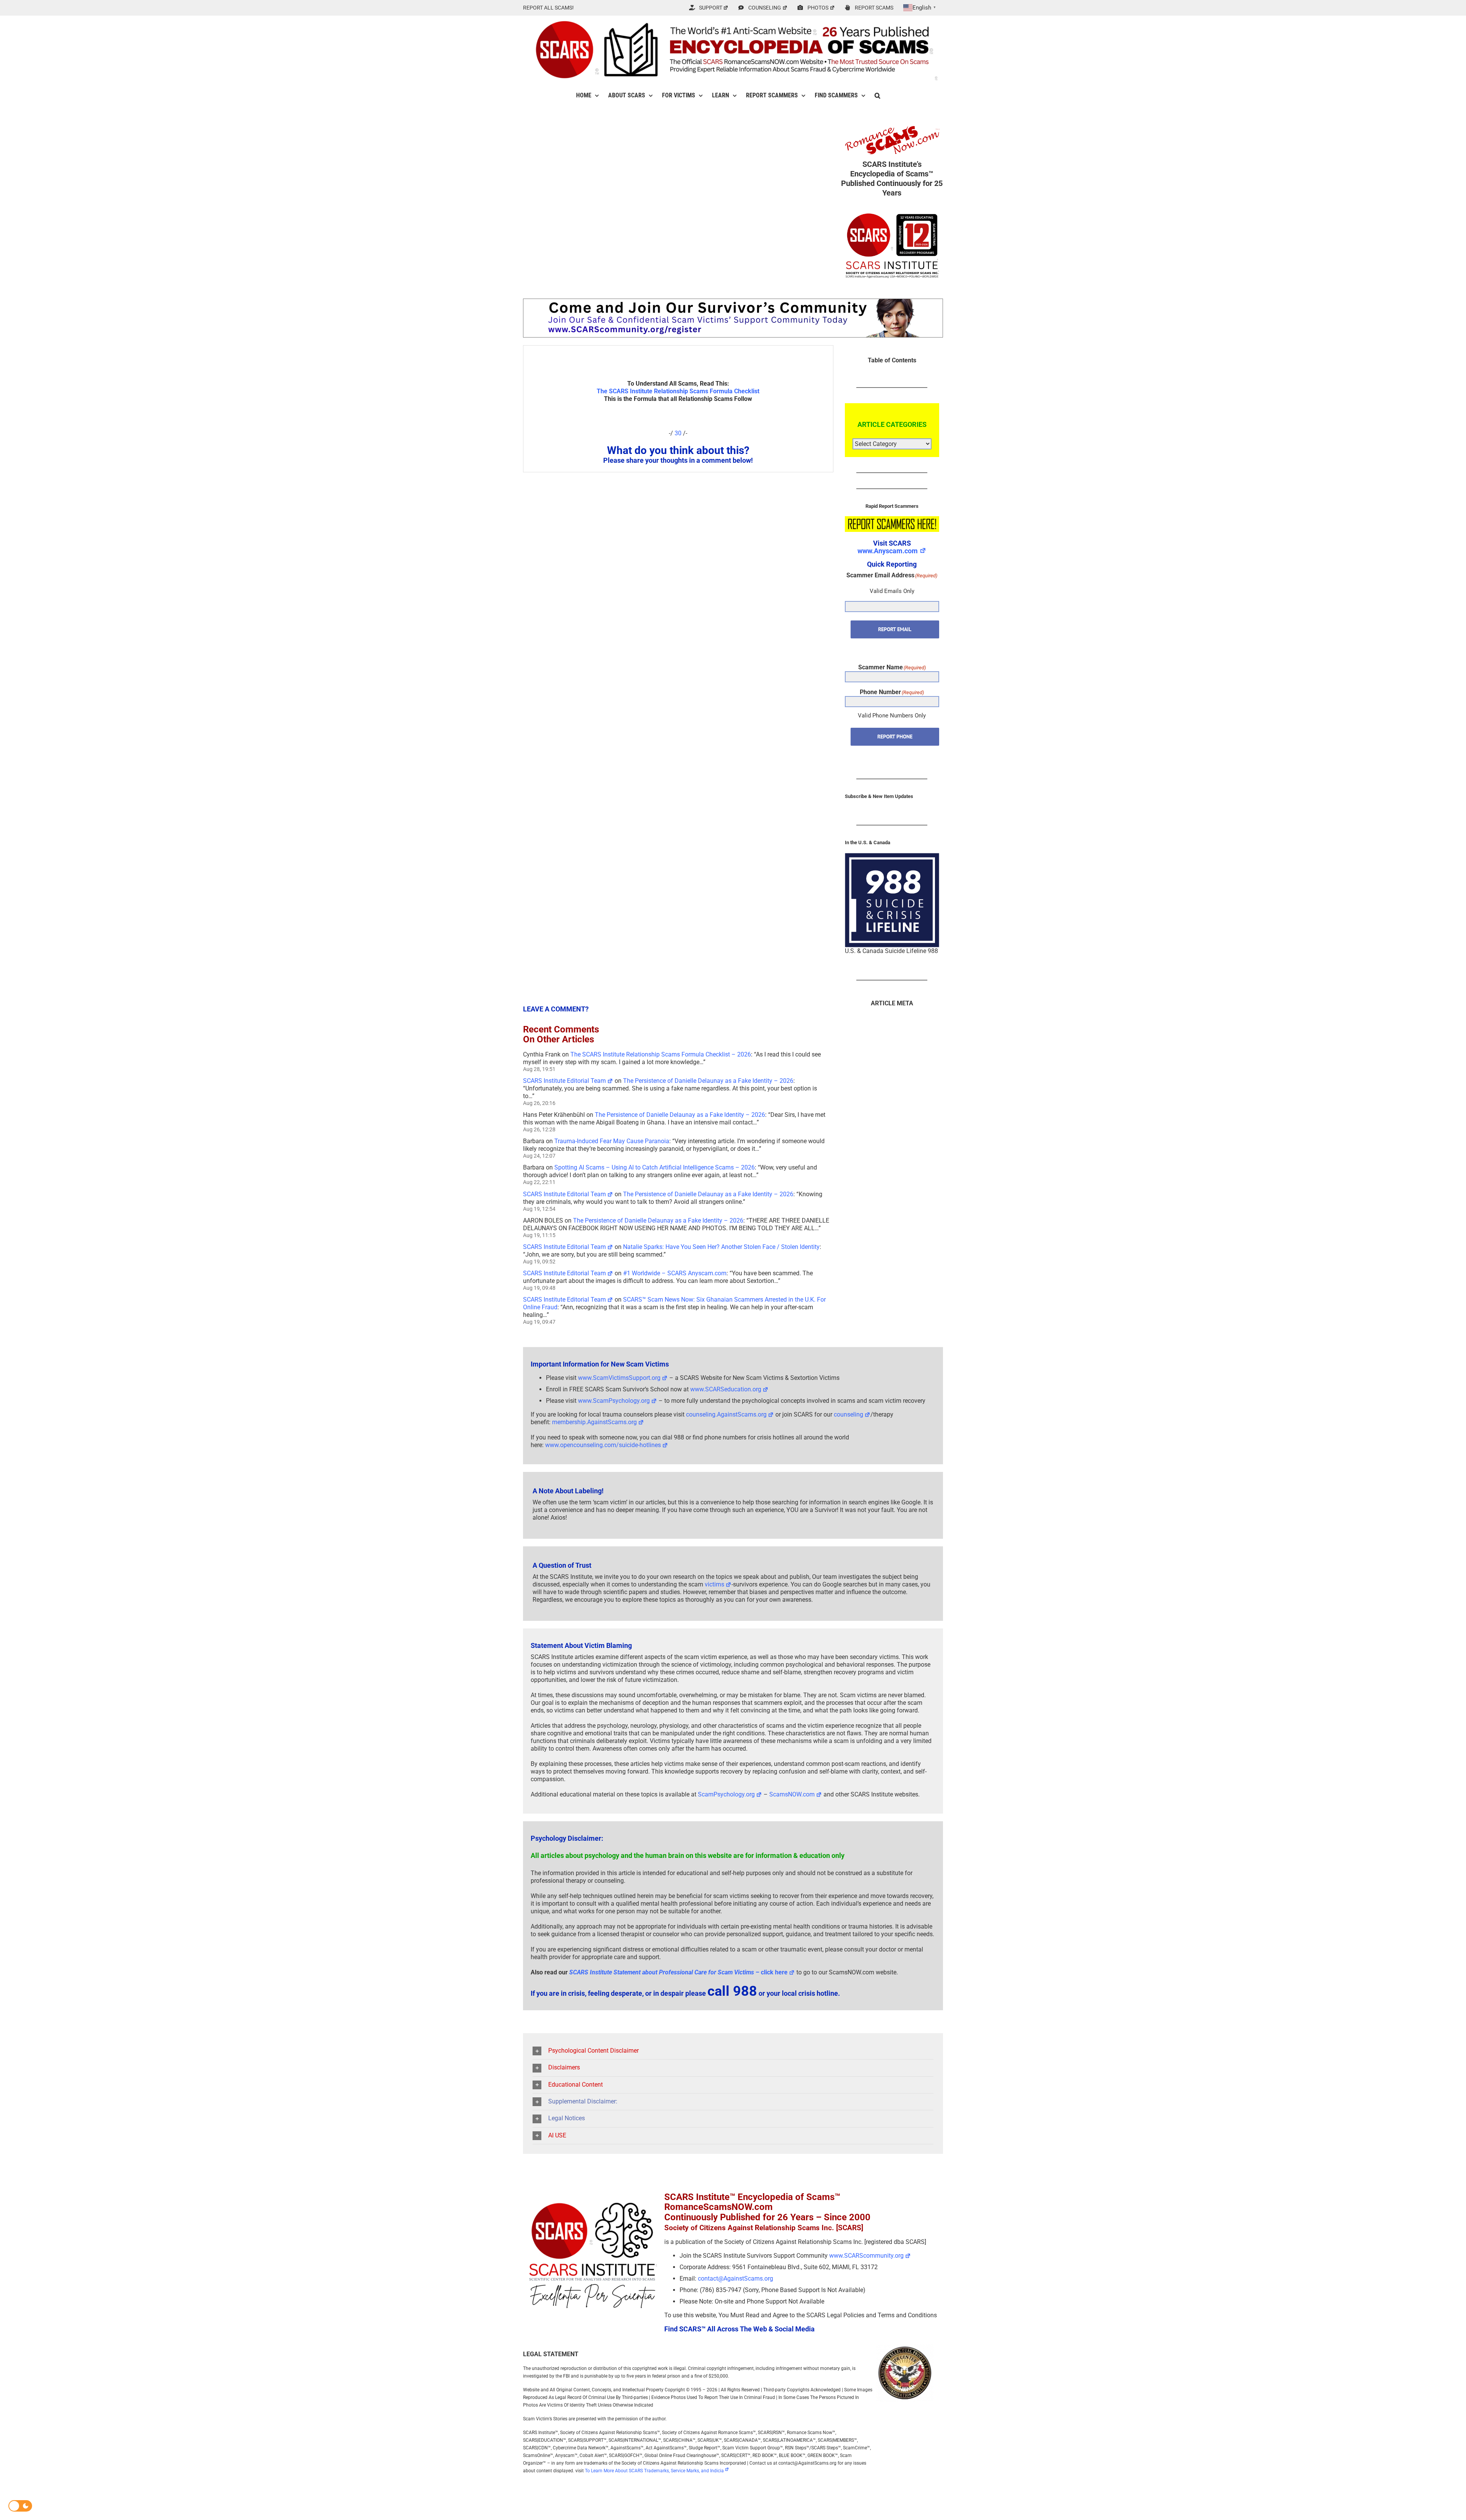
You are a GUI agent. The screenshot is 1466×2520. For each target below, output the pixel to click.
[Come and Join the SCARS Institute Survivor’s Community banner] (733, 302)
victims (714, 1584)
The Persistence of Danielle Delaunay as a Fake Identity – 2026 (708, 1081)
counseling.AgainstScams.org (726, 1414)
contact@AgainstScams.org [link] (735, 2278)
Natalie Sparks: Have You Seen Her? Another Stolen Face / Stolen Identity (721, 1247)
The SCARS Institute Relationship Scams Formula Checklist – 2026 (661, 1054)
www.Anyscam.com (888, 551)
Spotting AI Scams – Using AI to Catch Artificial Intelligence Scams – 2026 (655, 1167)
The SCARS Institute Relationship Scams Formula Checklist (678, 391)
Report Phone (895, 737)
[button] (878, 95)
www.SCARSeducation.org (726, 1389)
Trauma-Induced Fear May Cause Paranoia (612, 1141)
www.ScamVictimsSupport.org (619, 1378)
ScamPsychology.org (726, 1794)
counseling (848, 1414)
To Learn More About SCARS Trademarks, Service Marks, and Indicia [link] (654, 2471)
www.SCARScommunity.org (866, 2256)
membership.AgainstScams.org (594, 1422)
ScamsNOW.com (792, 1794)
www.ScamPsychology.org (614, 1401)
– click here (678, 1972)
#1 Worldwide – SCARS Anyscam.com (675, 1273)
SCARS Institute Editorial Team (564, 1081)
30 (678, 433)
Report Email (895, 629)
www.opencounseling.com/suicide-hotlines (603, 1445)
